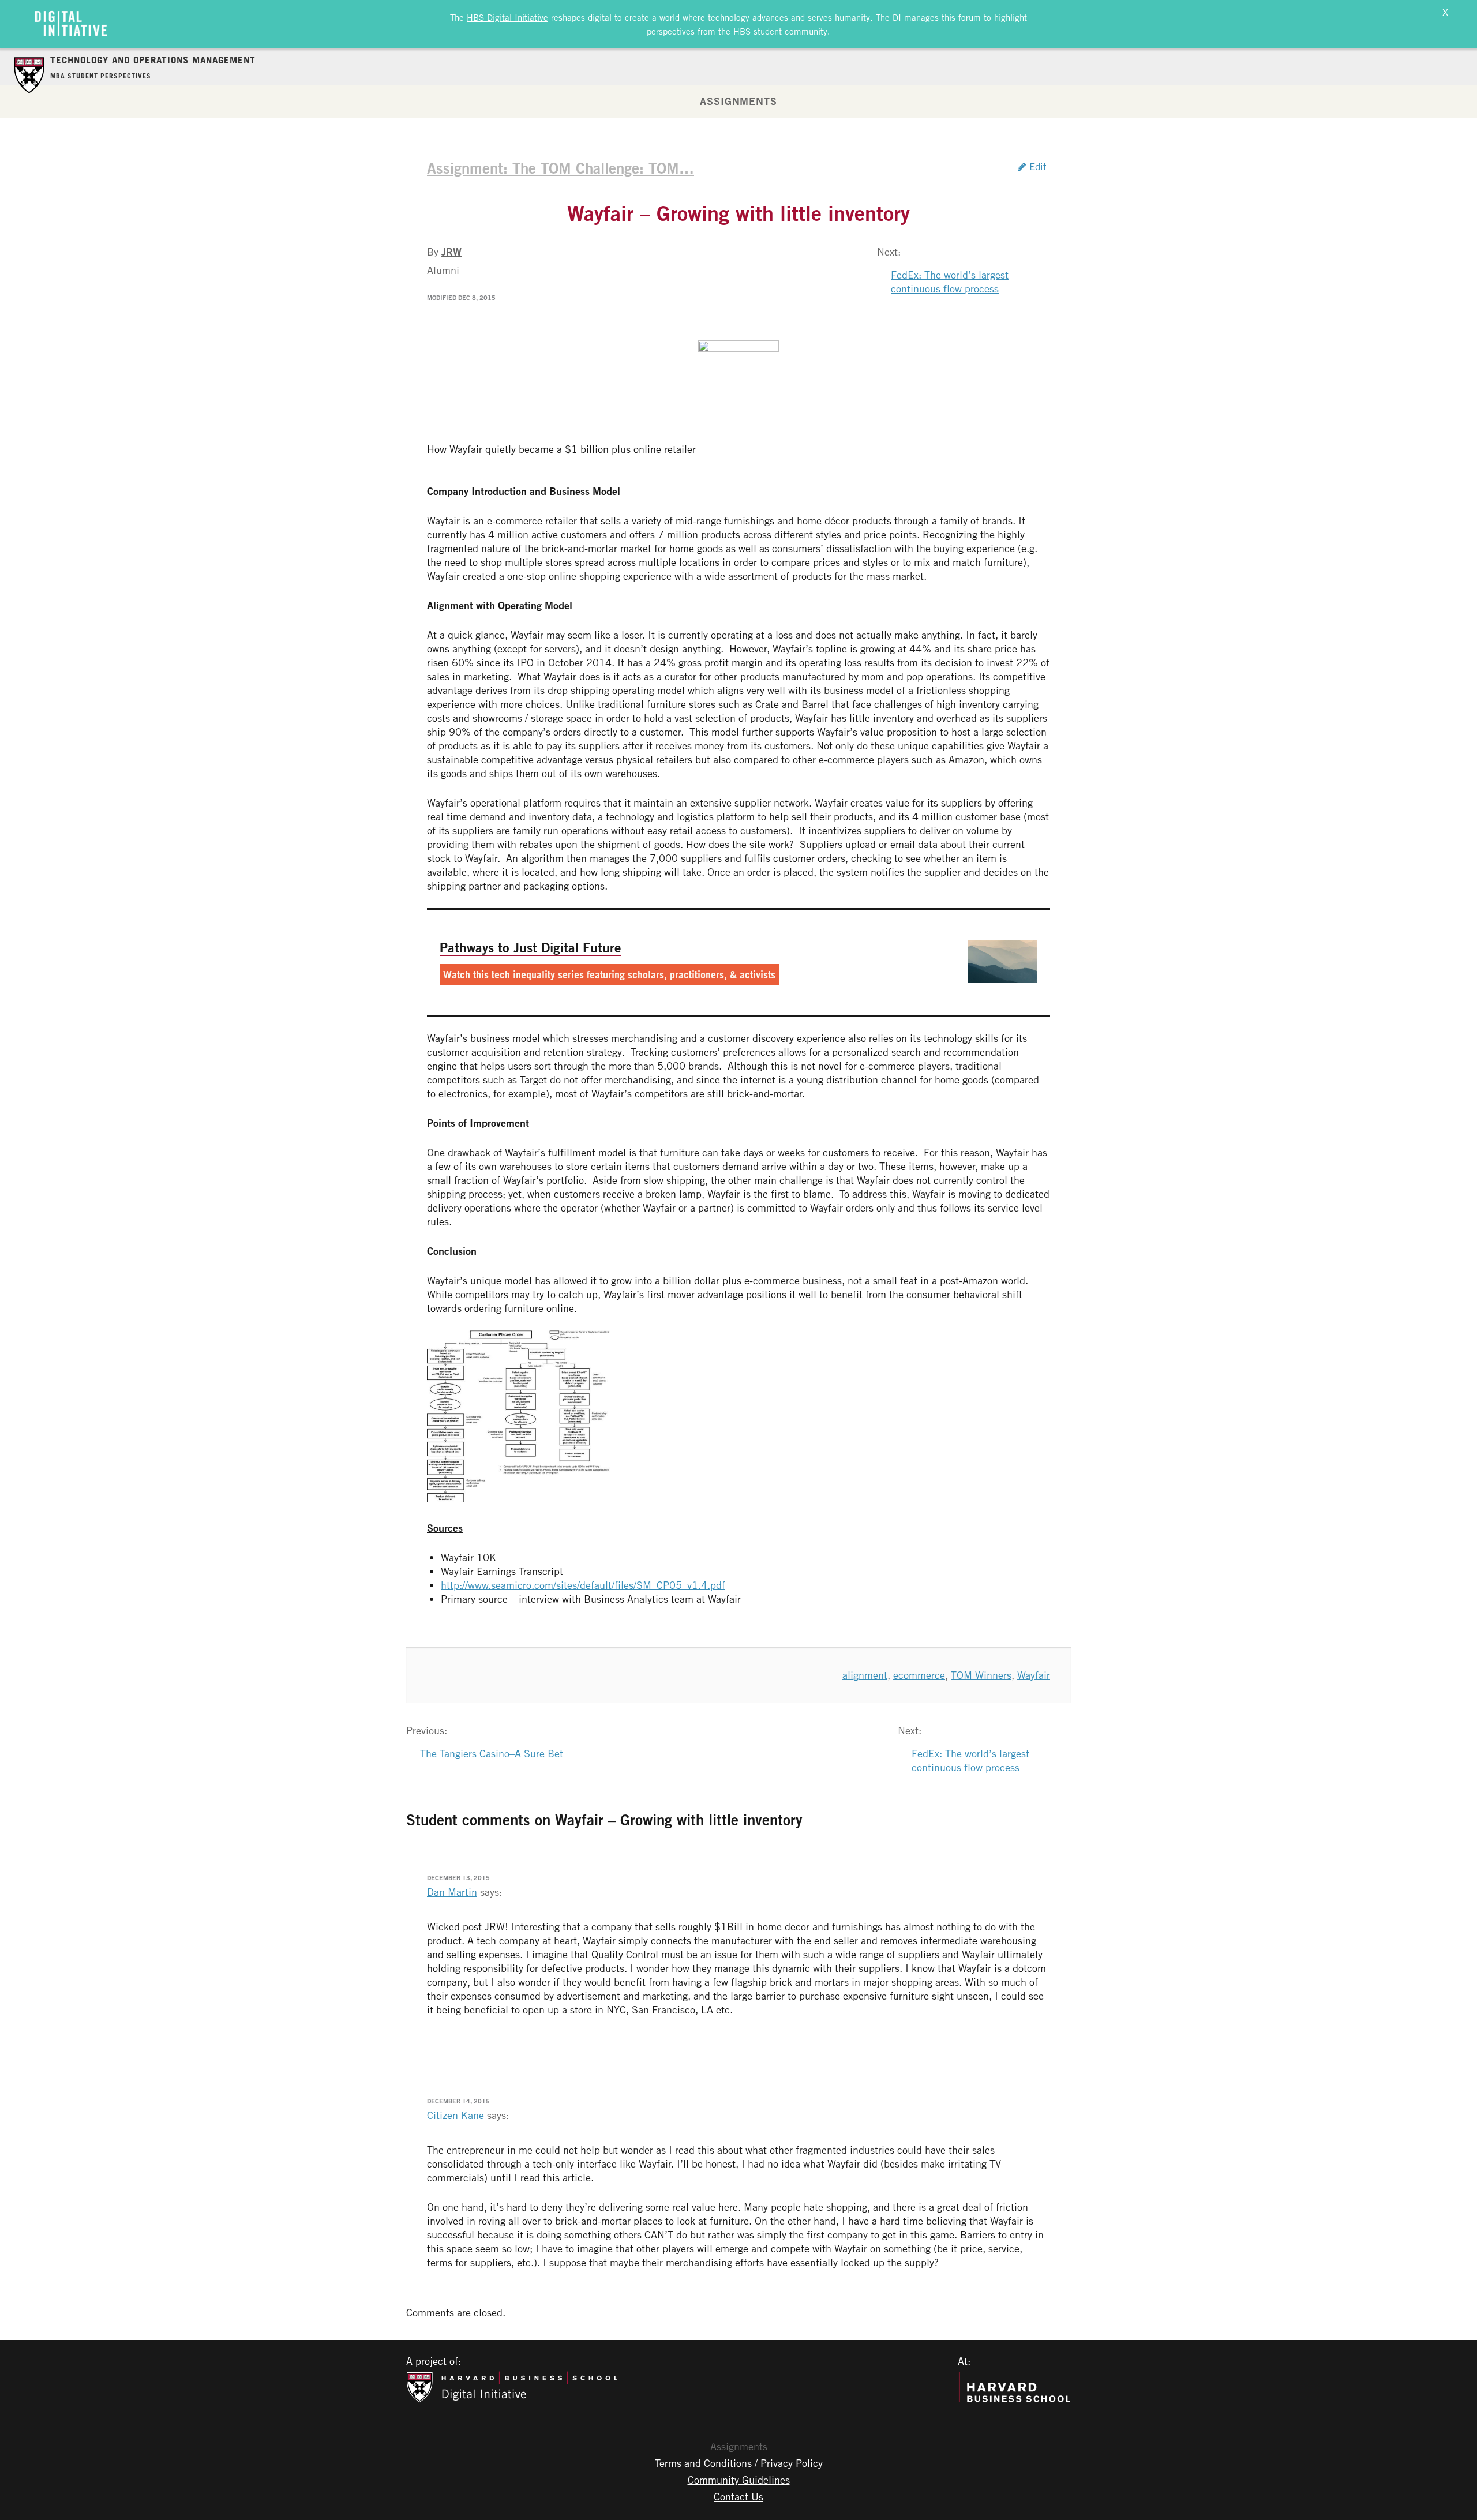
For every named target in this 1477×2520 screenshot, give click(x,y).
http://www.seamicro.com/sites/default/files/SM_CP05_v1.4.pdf (583, 1585)
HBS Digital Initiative (507, 17)
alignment (865, 1675)
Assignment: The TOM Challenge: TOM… (561, 168)
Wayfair (1034, 1675)
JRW (451, 252)
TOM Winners (981, 1675)
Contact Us (738, 2496)
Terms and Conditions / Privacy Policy (739, 2463)
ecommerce (919, 1675)
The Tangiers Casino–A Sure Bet (492, 1753)
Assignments (738, 101)
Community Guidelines (739, 2480)
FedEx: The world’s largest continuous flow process (950, 282)
